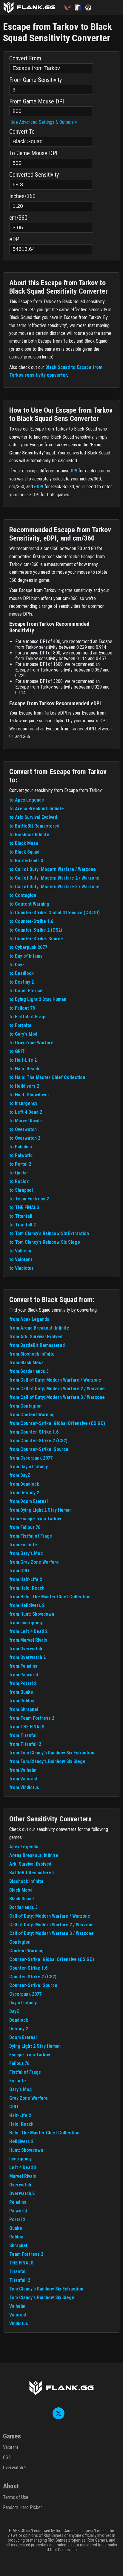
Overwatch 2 (22, 2193)
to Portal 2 (20, 1164)
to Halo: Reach (24, 1069)
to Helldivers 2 (24, 1086)
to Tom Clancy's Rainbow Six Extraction (49, 1233)
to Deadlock (21, 973)
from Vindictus (24, 1787)
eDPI (39, 487)
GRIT (14, 2107)
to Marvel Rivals (26, 1121)
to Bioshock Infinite (29, 835)
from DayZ (20, 1475)
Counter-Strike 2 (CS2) (33, 1977)
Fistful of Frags (25, 2072)
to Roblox (19, 1181)
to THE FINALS (24, 1207)
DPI (74, 471)
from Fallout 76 (25, 1527)
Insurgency (20, 2159)
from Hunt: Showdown (32, 1614)
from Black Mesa (26, 1363)
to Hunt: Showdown (29, 1095)
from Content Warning (32, 1415)
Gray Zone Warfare (29, 2098)
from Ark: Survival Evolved (36, 1337)
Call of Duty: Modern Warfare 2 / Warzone (51, 1925)
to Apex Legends (27, 800)
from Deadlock (24, 1484)
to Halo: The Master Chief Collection (47, 1077)
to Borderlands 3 (26, 861)
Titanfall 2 (20, 2280)
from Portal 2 (23, 1683)
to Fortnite (20, 1025)
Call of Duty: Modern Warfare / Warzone (50, 1916)
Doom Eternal (23, 2037)
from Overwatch (26, 1649)
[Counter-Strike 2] (80, 7)
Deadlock (19, 2020)
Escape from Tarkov (30, 2055)
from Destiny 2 (24, 1493)
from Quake (21, 1692)
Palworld (18, 2211)
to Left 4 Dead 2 (26, 1112)
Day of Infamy (23, 2003)
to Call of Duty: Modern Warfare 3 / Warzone (54, 887)
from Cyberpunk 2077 (31, 1458)
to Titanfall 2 (23, 1225)
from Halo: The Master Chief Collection (50, 1597)
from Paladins (23, 1666)
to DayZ (17, 965)
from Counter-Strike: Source (39, 1449)
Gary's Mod (20, 2089)
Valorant (18, 2315)
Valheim (17, 2306)
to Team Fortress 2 (29, 1199)
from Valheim (23, 1770)
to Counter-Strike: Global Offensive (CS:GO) (54, 913)
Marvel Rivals (23, 2176)
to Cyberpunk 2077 (28, 947)
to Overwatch (23, 1129)
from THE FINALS (27, 1727)
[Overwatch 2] (91, 7)
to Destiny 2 (21, 982)
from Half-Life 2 (26, 1579)
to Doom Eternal (26, 991)
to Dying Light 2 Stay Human (38, 999)
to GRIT (17, 1051)
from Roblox (22, 1701)
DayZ (14, 2011)
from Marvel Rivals (28, 1640)
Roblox (16, 2237)
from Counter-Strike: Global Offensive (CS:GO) (57, 1423)
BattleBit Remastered (31, 1873)
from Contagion (25, 1406)
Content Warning (26, 1951)
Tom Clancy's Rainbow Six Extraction (46, 2289)
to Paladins (21, 1147)
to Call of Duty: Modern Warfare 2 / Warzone (54, 878)
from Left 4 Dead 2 (28, 1631)
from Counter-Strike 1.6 (34, 1432)
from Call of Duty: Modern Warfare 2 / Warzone (57, 1389)
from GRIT (20, 1571)
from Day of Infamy (29, 1467)
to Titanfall (21, 1216)
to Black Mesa (24, 843)
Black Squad (21, 1899)
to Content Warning (29, 904)
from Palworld (24, 1675)
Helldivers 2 (21, 2141)
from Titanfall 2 (25, 1744)
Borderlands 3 (23, 1907)
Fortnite (18, 2081)
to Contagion (23, 895)
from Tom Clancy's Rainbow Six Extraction (52, 1753)
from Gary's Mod (26, 1553)
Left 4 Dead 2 (23, 2167)
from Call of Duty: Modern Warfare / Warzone (55, 1380)
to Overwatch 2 (25, 1138)
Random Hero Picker (23, 2507)
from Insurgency (26, 1623)
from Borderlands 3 (29, 1371)
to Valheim (20, 1251)
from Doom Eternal (29, 1501)
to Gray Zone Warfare (31, 1043)
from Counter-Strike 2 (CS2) (38, 1441)
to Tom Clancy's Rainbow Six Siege (45, 1242)
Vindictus (19, 2324)
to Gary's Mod (23, 1034)
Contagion (20, 1942)
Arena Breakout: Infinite (34, 1855)
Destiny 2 (19, 2029)
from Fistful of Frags (31, 1536)
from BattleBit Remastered (37, 1345)
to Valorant (21, 1259)
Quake (16, 2228)
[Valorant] (70, 7)
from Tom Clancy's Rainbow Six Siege (47, 1761)
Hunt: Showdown (26, 2150)
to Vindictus (21, 1268)
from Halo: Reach (27, 1588)
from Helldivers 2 (27, 1605)
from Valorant (23, 1779)
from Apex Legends (29, 1319)
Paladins (18, 2202)
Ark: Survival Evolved (30, 1864)
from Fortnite (23, 1545)
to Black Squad (24, 852)
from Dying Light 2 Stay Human (40, 1510)
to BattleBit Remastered (34, 826)
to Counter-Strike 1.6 (31, 921)
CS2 (7, 2457)
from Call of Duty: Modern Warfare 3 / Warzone (57, 1397)
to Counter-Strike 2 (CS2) (36, 930)
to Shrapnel (21, 1190)
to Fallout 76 (22, 1008)
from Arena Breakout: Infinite (39, 1328)
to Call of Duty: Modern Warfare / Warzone (53, 869)
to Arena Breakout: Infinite (37, 809)
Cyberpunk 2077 (25, 1994)
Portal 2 (17, 2219)
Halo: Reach (21, 2124)
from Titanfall (23, 1735)
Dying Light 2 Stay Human (35, 2046)
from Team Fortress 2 (32, 1718)
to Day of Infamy (26, 956)
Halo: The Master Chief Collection (44, 2133)
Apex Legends (24, 1847)
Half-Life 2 (20, 2115)
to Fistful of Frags (28, 1017)
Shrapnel (18, 2245)
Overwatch (20, 2185)
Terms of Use (16, 2497)
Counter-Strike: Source (33, 1985)
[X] (59, 2418)
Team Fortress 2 (26, 2254)
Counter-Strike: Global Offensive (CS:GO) (52, 1959)
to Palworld (21, 1155)
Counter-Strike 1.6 (28, 1968)
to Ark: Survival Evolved (33, 817)
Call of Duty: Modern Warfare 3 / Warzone (51, 1933)
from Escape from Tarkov (35, 1519)
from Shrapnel (24, 1709)
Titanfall (18, 2271)
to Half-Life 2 (23, 1060)
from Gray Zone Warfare (34, 1562)
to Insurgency (23, 1103)
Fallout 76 (19, 2063)
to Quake (19, 1173)
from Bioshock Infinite (32, 1354)
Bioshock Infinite (26, 1881)
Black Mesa (21, 1890)
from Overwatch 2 (27, 1657)
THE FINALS (21, 2263)
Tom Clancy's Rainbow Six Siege (42, 2298)
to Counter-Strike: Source (36, 939)
